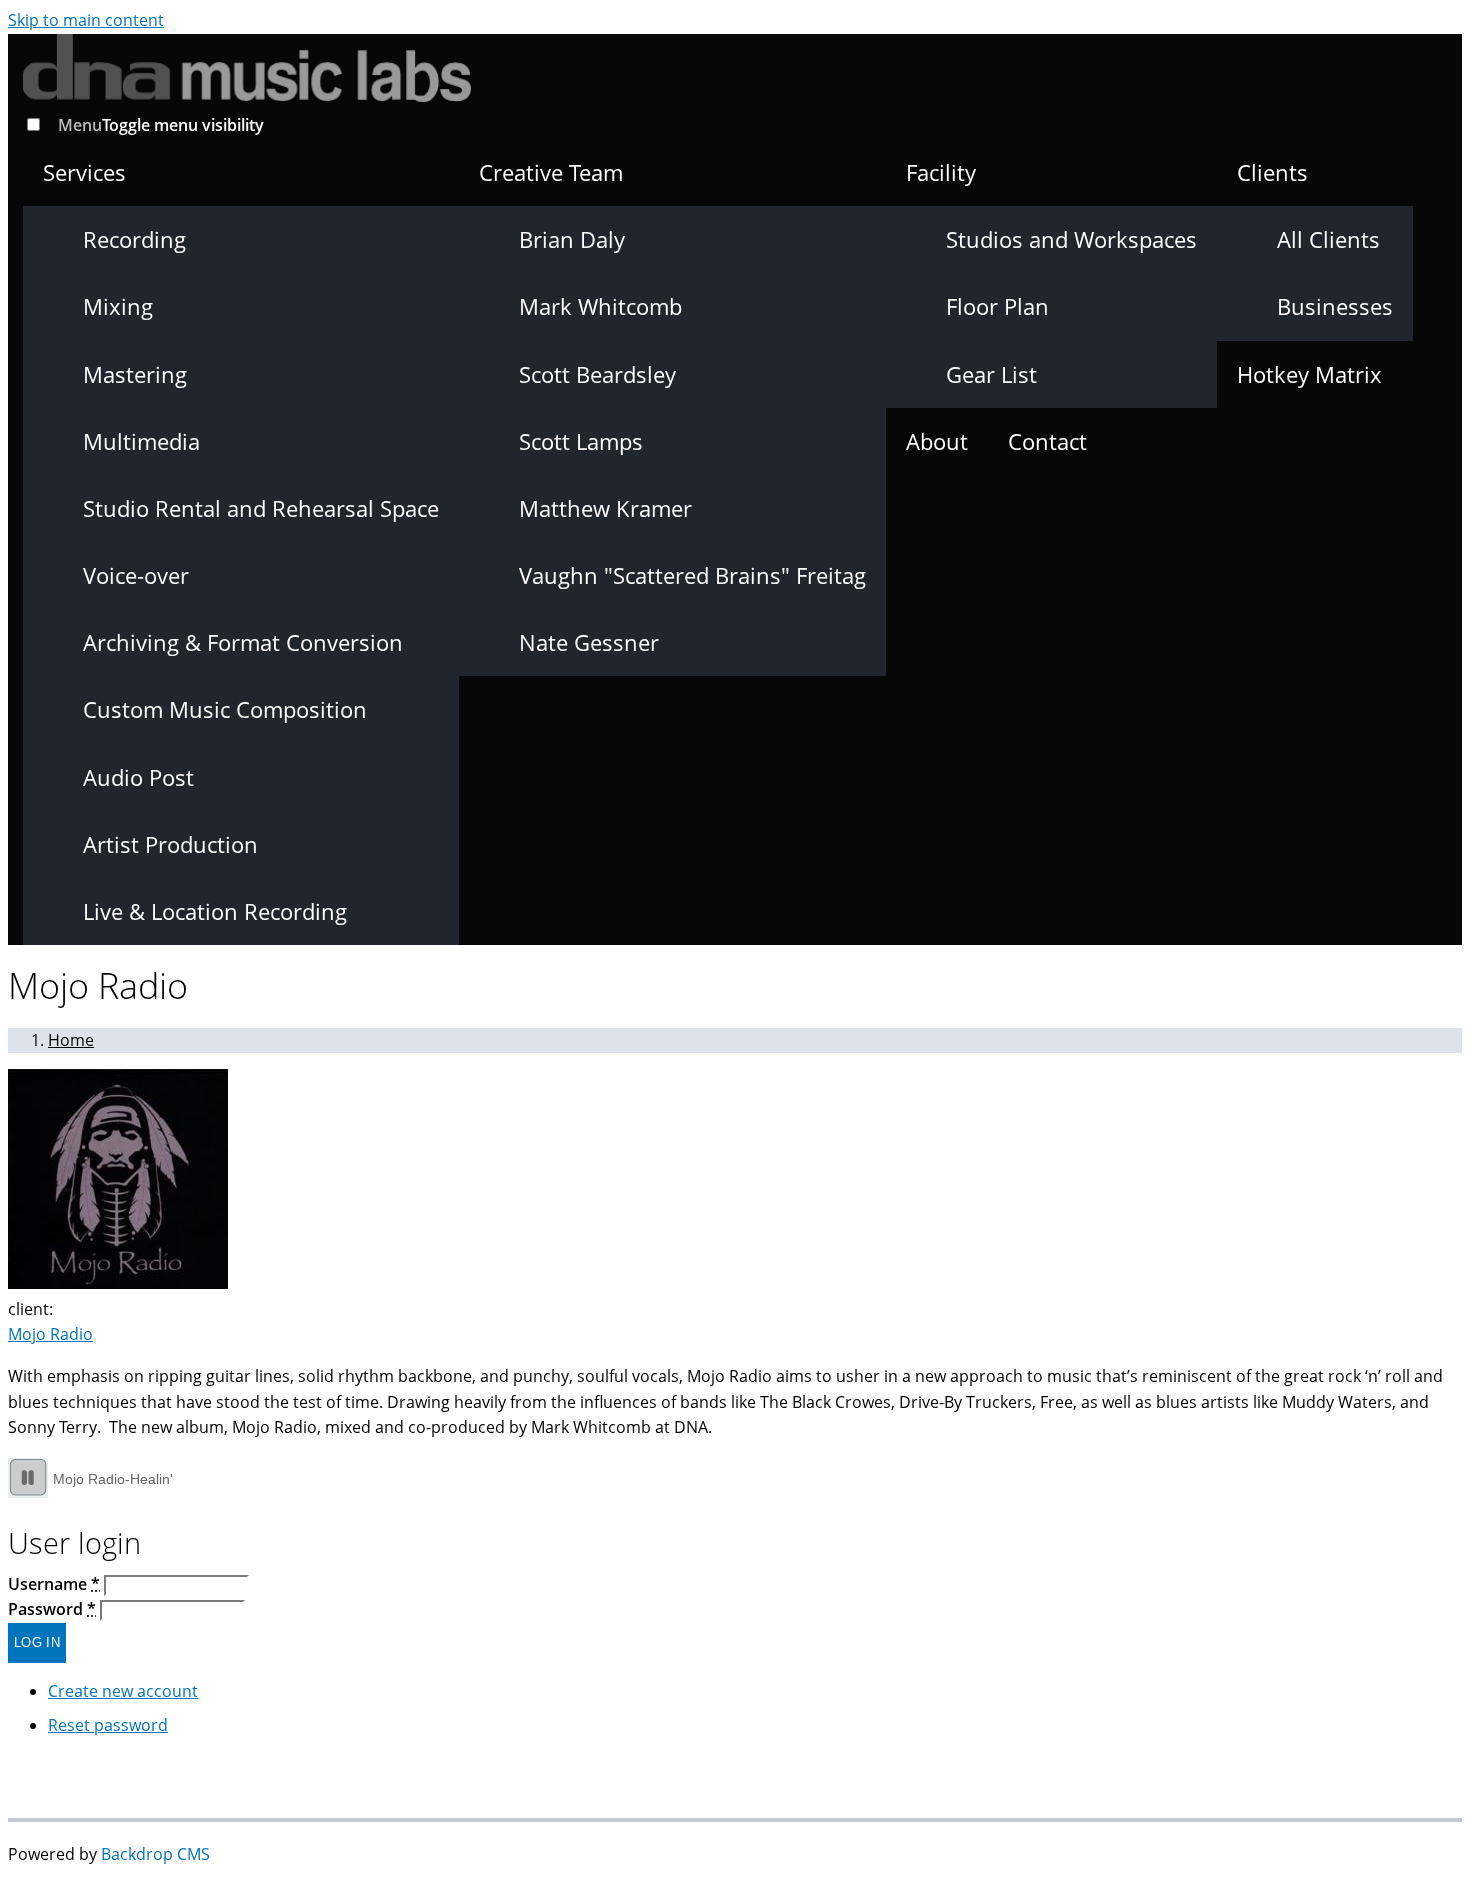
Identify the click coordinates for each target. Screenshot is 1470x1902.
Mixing (118, 306)
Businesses (1335, 306)
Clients (1272, 172)
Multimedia (141, 441)
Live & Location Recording (215, 911)
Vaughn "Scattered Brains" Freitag (692, 575)
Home (71, 1040)
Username (54, 1584)
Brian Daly (572, 239)
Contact (1047, 441)
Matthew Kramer (605, 508)
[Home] (267, 68)
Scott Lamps (581, 441)
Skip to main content (86, 20)
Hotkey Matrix (1309, 374)
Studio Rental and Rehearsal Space (261, 508)
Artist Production (170, 844)
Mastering (135, 374)
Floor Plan (997, 306)
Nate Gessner (589, 642)
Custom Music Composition (225, 709)
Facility (941, 172)
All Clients (1328, 239)
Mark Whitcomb (600, 306)
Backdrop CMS (155, 1854)
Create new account (123, 1691)
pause (28, 1478)
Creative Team (551, 172)
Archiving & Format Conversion (243, 642)
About (937, 441)
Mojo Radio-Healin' (113, 1479)
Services (84, 172)
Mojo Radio (50, 1334)
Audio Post (138, 777)
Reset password (108, 1725)
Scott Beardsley (597, 374)
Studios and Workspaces (1071, 239)
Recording (134, 239)
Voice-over (136, 575)
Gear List (991, 374)
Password (52, 1609)
